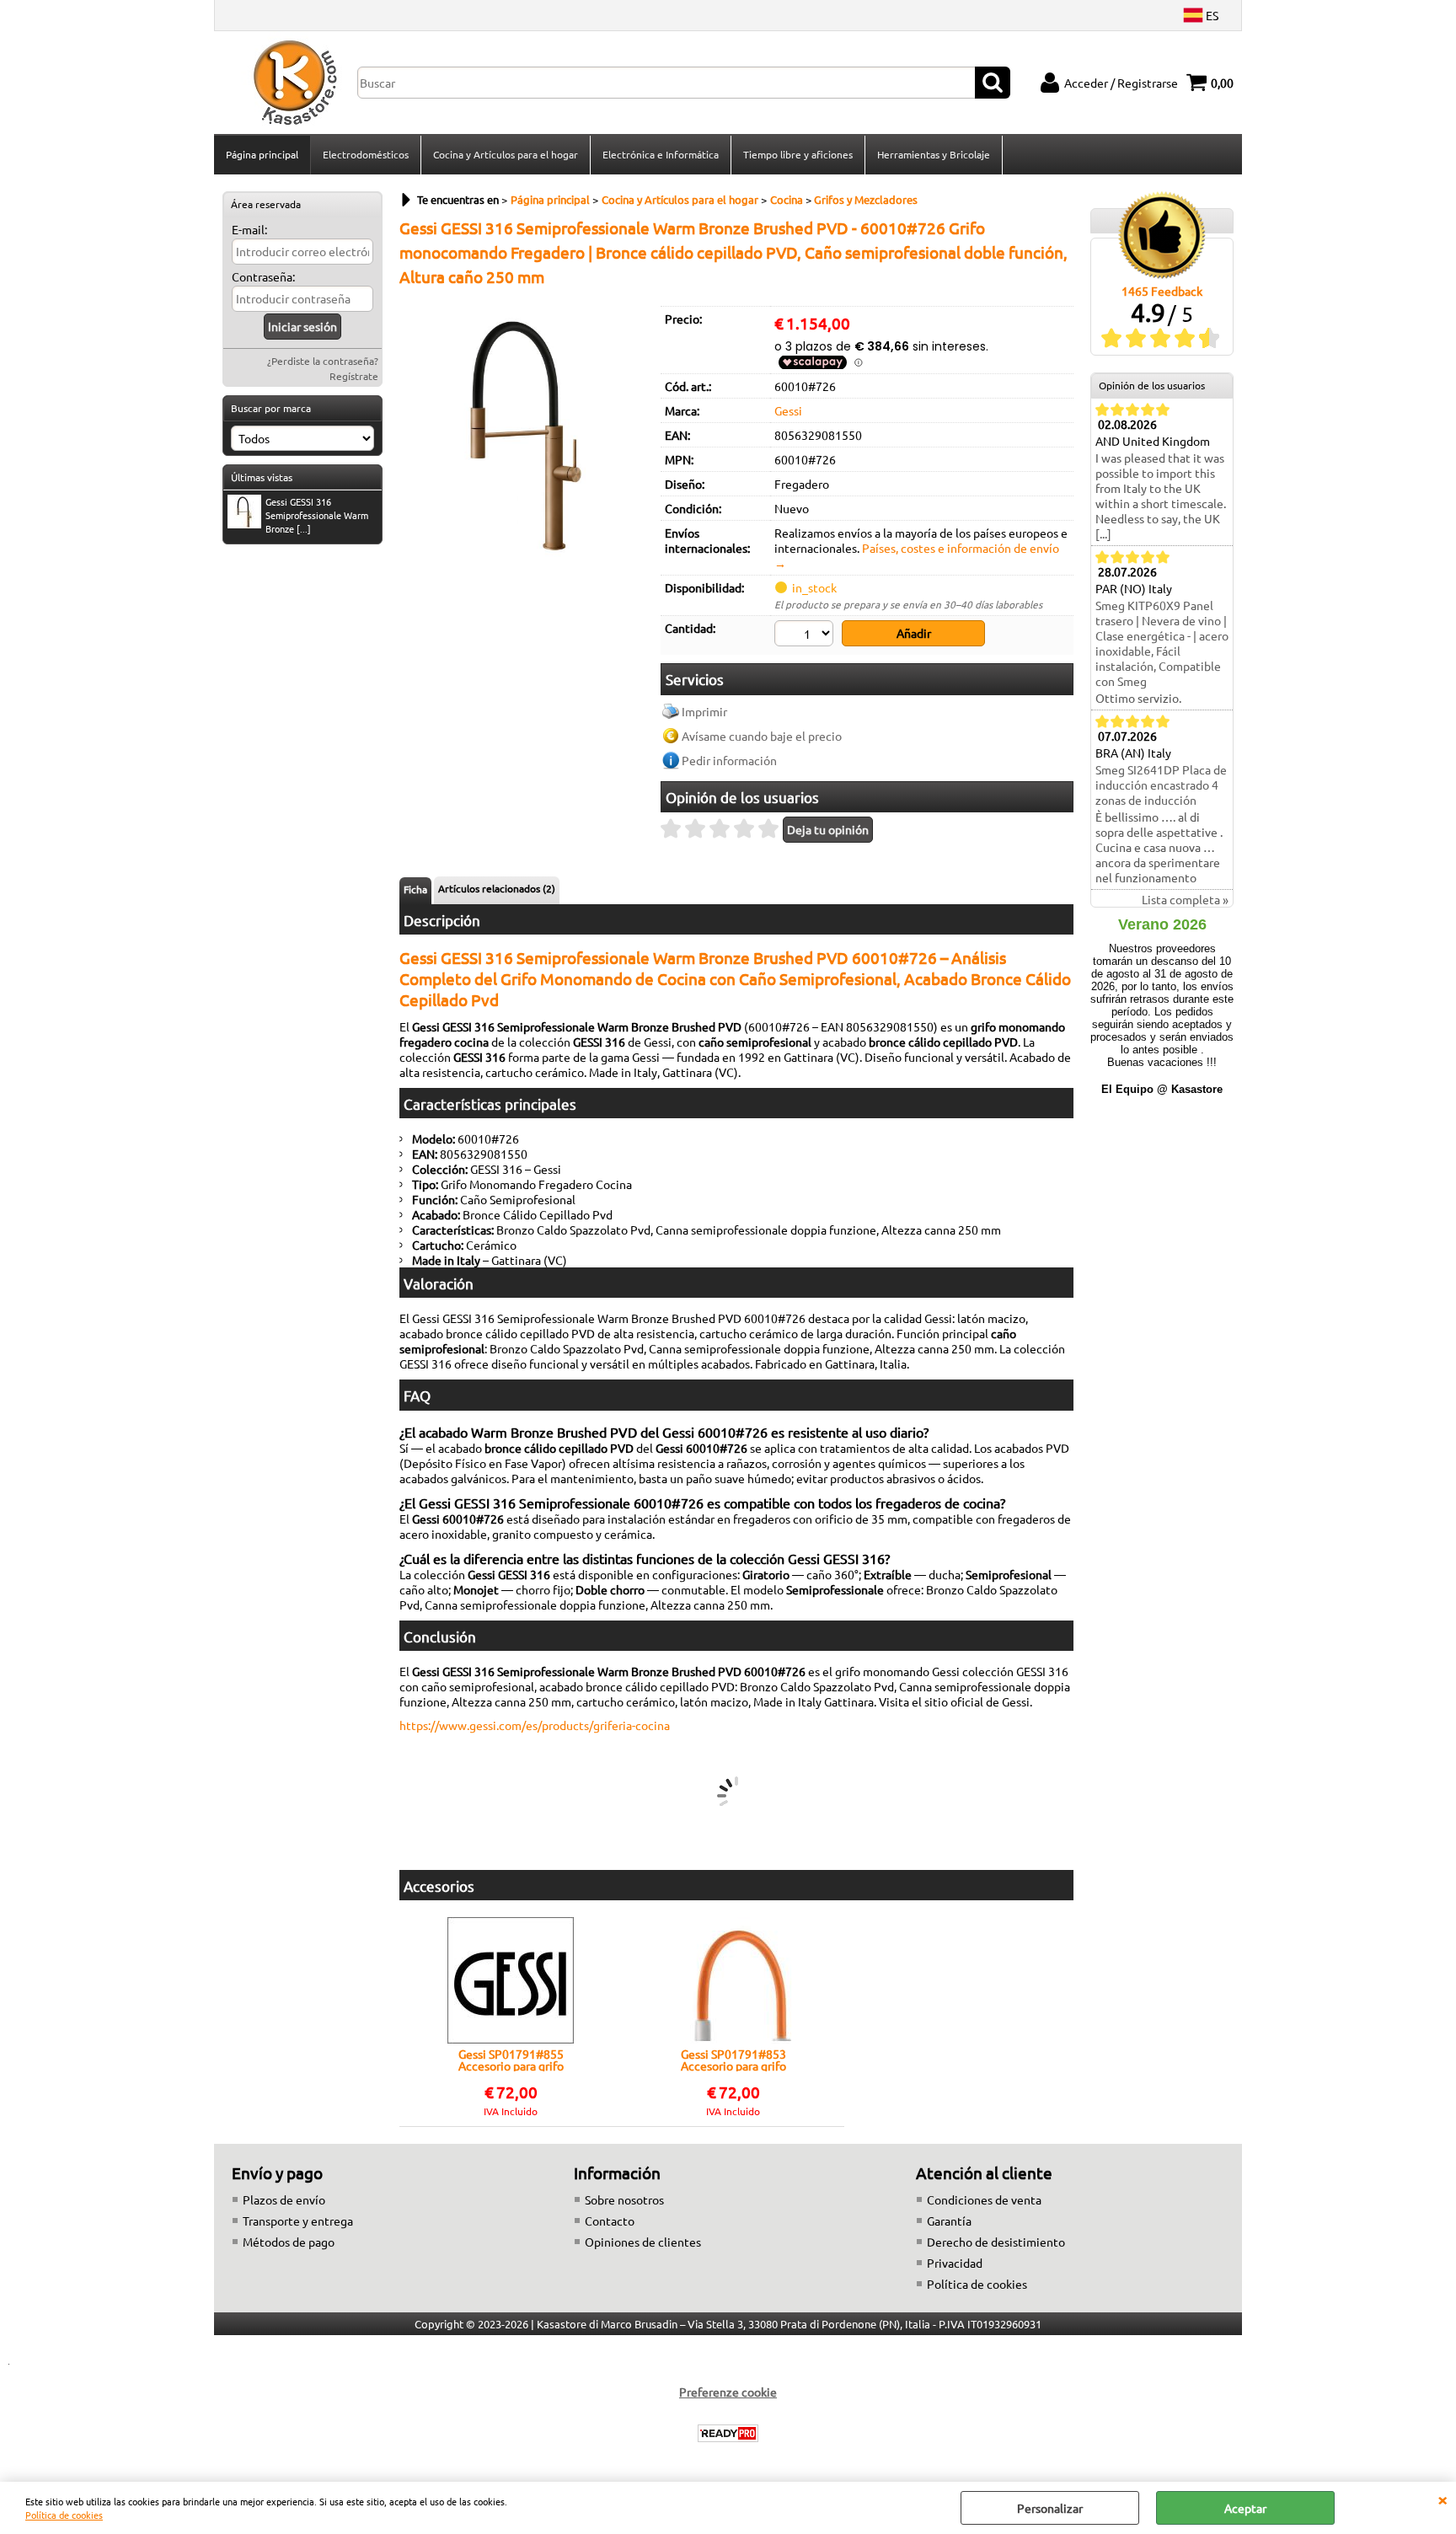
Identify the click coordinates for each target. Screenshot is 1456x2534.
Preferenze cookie (728, 2392)
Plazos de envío (284, 2199)
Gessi (788, 410)
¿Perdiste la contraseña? (323, 361)
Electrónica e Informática (661, 154)
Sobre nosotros (624, 2199)
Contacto (610, 2221)
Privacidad (955, 2263)
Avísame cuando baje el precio (762, 736)
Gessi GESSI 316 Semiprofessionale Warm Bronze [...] (317, 515)
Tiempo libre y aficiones (798, 154)
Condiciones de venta (984, 2199)
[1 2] (806, 635)
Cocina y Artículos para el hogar (506, 154)
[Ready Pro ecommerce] (728, 2433)
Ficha (415, 889)
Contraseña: (263, 276)
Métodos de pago (289, 2242)
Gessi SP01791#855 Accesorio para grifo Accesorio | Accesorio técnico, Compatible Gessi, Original (511, 2060)
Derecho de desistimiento (996, 2242)
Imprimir (704, 711)
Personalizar (1050, 2508)
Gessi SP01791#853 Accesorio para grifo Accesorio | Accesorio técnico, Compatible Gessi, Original (733, 2060)
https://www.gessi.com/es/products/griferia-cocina (535, 1725)
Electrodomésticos (366, 154)
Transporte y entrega (298, 2221)
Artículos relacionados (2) (497, 888)
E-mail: (249, 229)
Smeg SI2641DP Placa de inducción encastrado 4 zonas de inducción (1161, 785)
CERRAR (1443, 2499)
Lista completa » (1185, 899)
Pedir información (729, 760)
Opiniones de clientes (643, 2242)
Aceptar (1245, 2508)
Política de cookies (64, 2515)
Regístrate (354, 376)
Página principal (262, 154)
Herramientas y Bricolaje (934, 154)
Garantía (949, 2221)
